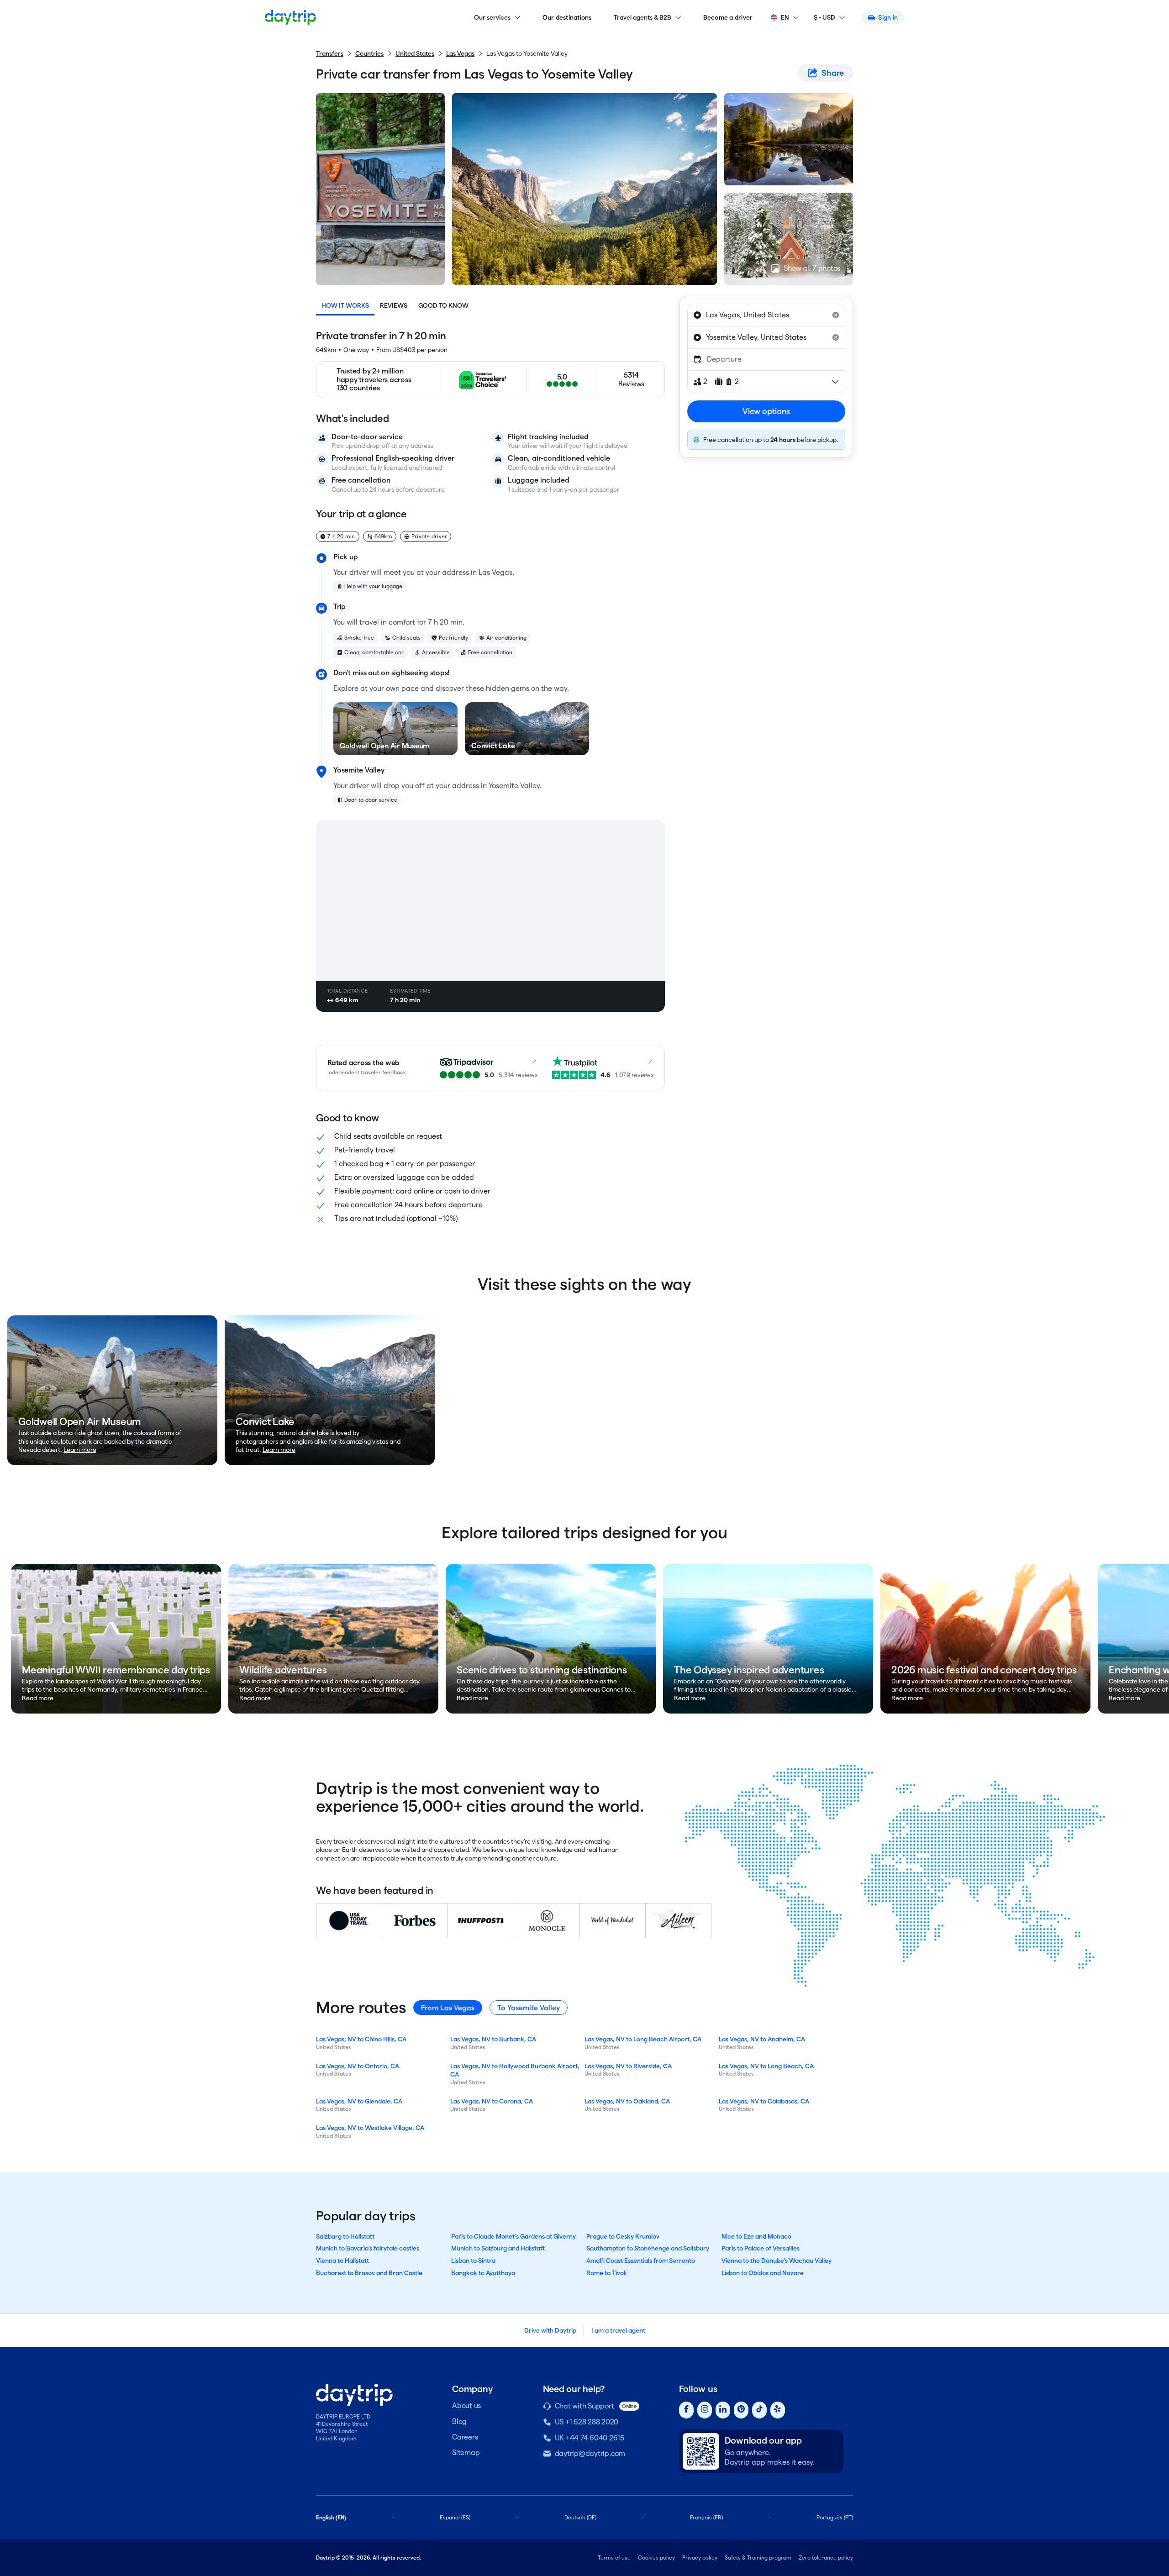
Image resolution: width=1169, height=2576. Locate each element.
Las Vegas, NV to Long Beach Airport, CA (643, 2039)
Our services (492, 17)
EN (785, 17)
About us (466, 2405)
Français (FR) (706, 2517)
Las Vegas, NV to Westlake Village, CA (370, 2128)
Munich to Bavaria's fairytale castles (368, 2248)
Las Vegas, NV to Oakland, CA (627, 2101)
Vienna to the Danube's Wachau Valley (777, 2261)
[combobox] (766, 315)
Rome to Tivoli (606, 2273)
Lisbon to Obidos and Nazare (763, 2273)
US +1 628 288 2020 (587, 2422)
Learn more (80, 1450)
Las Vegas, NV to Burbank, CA (493, 2039)
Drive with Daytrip (550, 2330)
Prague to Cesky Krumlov (623, 2236)
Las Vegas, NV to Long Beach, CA (766, 2066)
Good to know (443, 305)
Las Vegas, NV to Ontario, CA (358, 2066)
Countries (369, 53)
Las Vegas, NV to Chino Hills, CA (361, 2039)
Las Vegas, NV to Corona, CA (492, 2101)
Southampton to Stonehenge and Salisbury (648, 2248)
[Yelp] (778, 2410)
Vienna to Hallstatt (342, 2261)
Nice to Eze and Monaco (756, 2236)
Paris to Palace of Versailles (761, 2248)
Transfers (330, 53)
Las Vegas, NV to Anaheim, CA (762, 2039)
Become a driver (728, 17)
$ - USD (824, 17)
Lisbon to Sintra (473, 2261)
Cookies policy (656, 2558)
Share (833, 73)
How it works (345, 305)
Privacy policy (700, 2558)
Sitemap (466, 2452)
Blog (459, 2421)
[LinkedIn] (723, 2410)
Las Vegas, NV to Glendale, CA (359, 2101)
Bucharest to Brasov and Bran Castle (369, 2273)
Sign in (888, 17)
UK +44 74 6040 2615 (590, 2438)
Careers (465, 2437)
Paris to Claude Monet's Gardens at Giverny (513, 2236)
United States (415, 53)
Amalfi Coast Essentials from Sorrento (641, 2261)
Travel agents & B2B (642, 17)
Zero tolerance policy (826, 2558)
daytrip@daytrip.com (590, 2453)
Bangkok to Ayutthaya (483, 2273)
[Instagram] (705, 2410)
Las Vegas (460, 53)
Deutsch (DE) (580, 2517)
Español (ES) (455, 2517)
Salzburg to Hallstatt (345, 2236)
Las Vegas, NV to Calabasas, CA (764, 2101)
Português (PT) (835, 2517)
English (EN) (331, 2517)
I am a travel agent (618, 2330)
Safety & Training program (758, 2558)
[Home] (290, 17)
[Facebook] (686, 2410)
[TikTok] (759, 2410)
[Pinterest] (741, 2410)
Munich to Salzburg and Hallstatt (498, 2248)
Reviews (394, 305)
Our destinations (567, 17)
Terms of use (614, 2558)
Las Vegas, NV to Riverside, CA (628, 2066)
